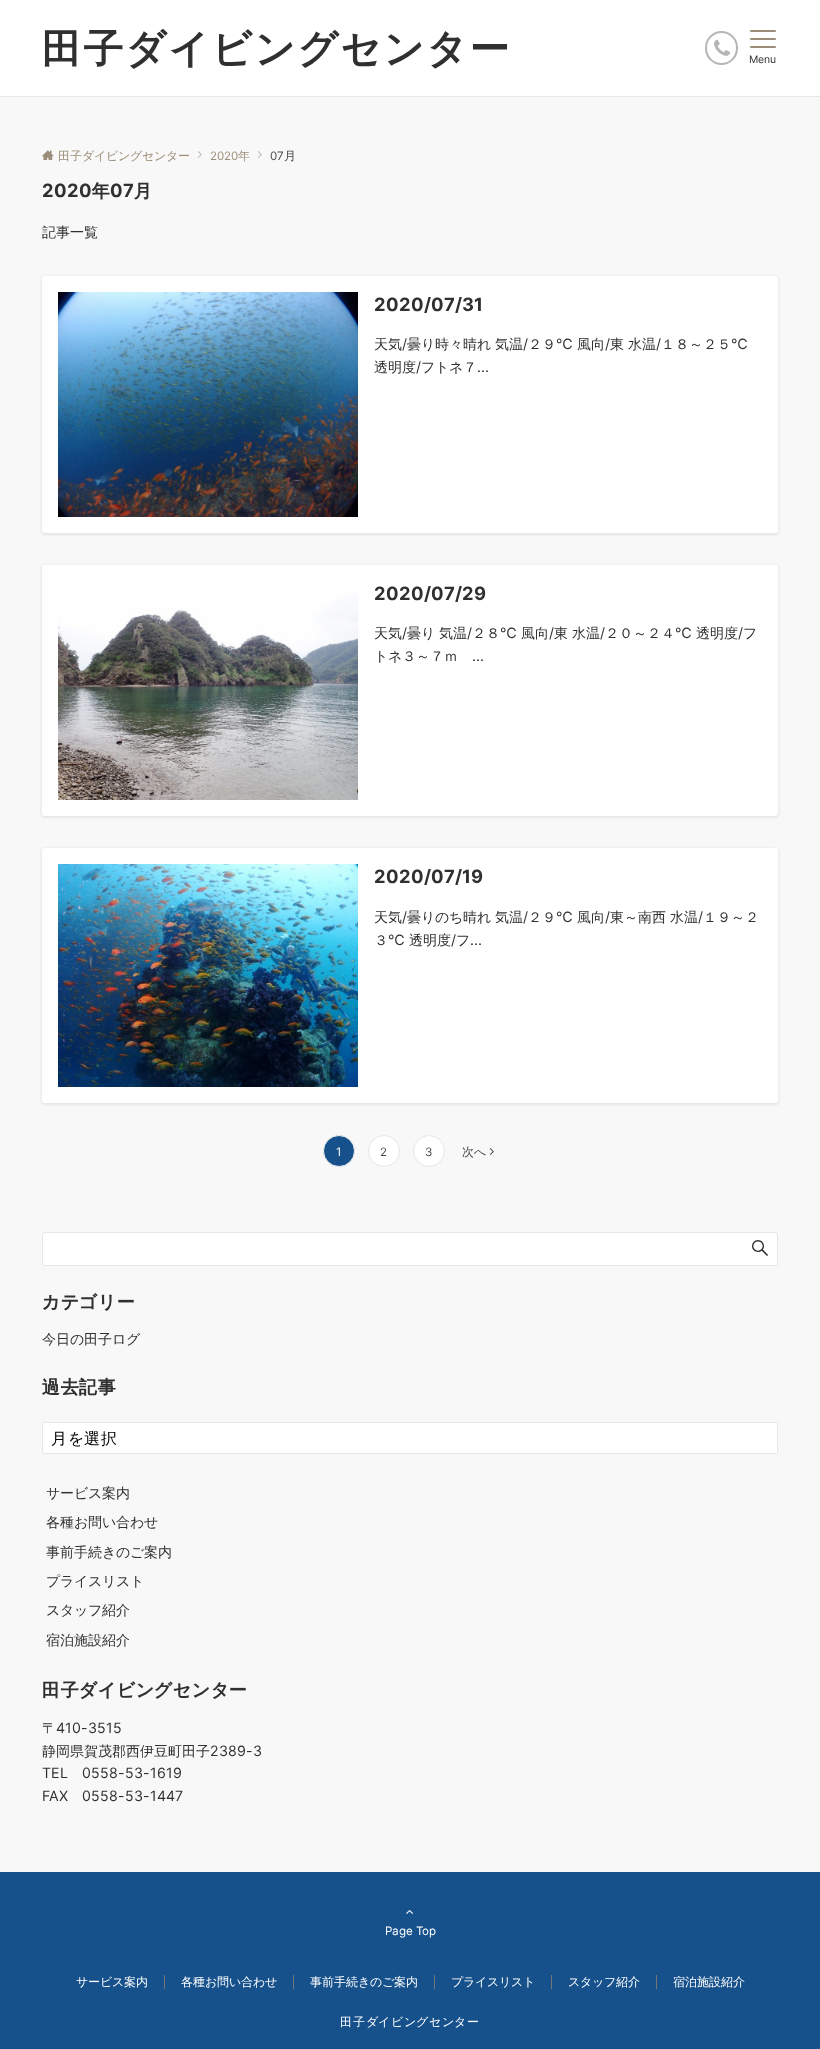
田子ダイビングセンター (277, 47)
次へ (474, 1152)
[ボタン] (721, 47)
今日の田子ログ (91, 1338)
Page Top (410, 1931)
